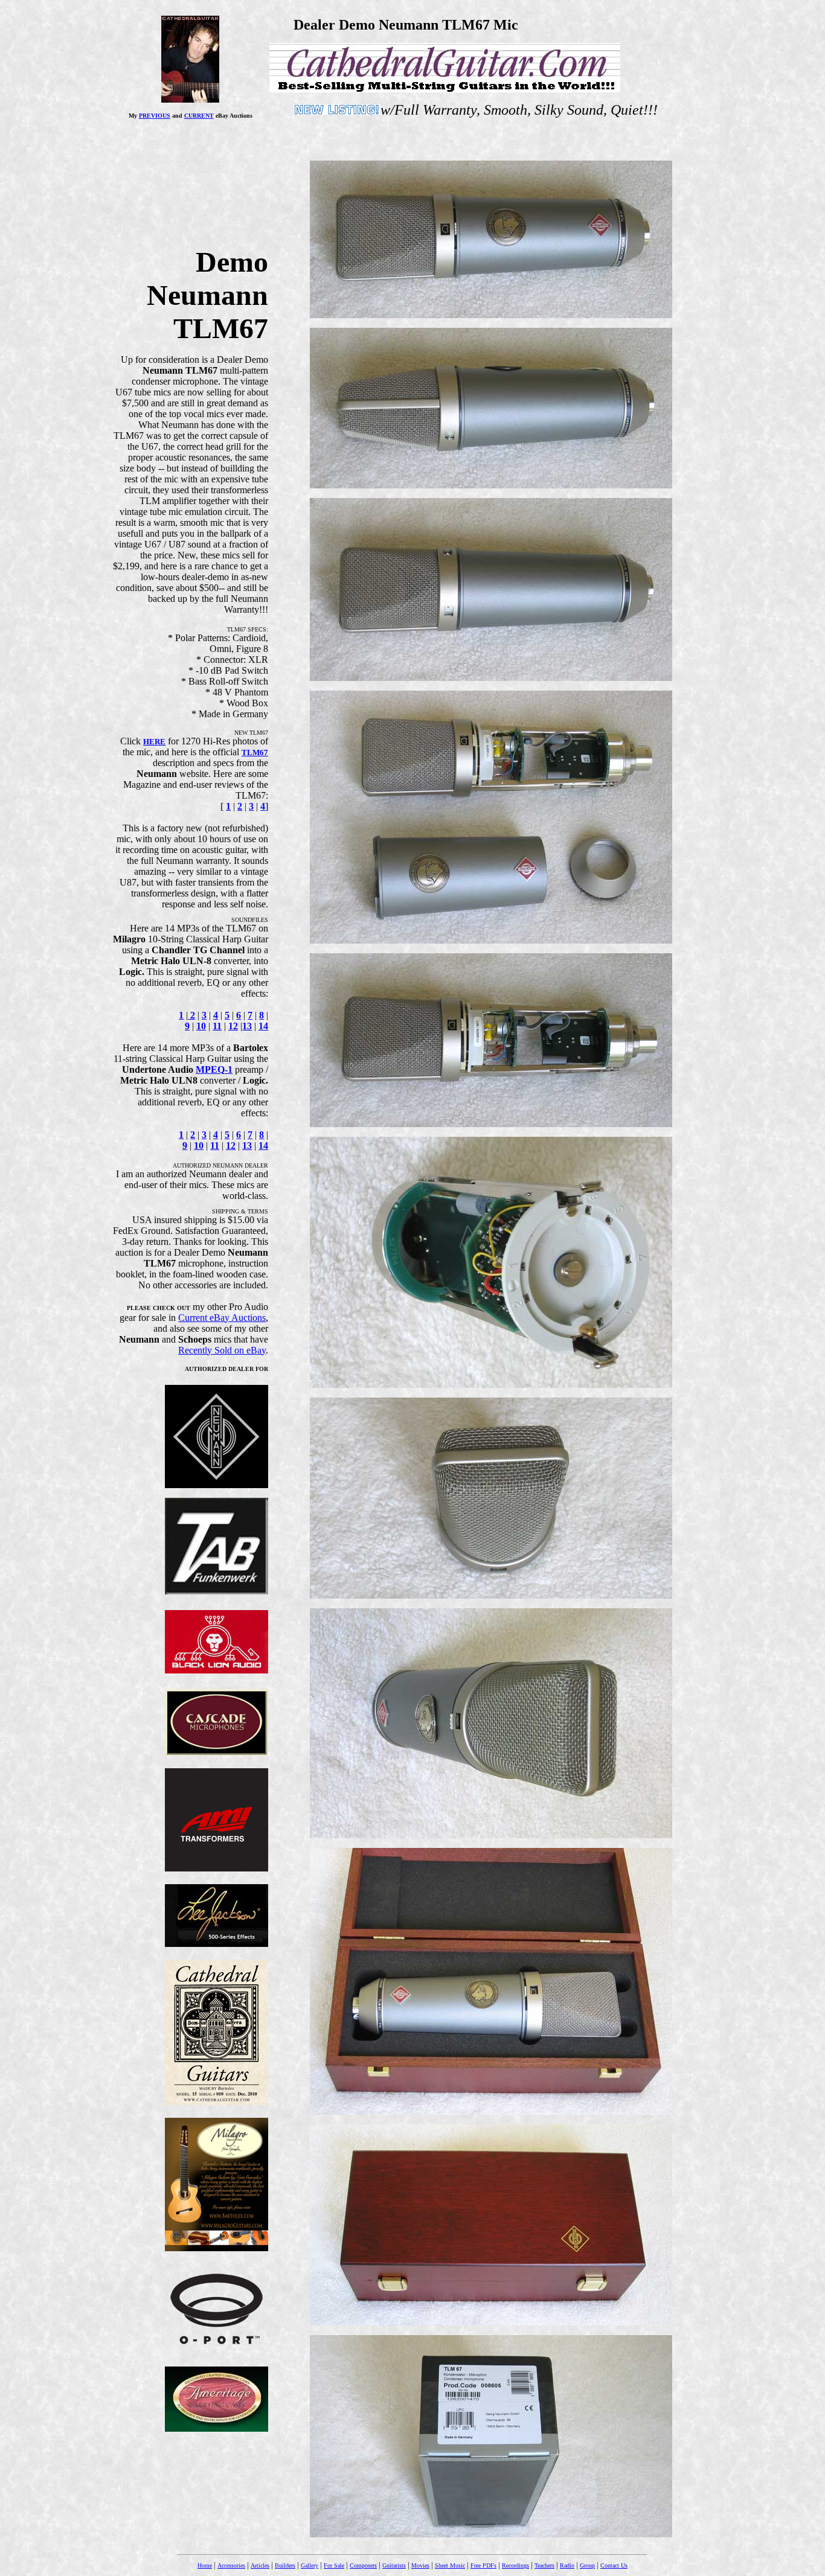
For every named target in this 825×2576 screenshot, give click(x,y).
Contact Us (614, 2565)
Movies (420, 2565)
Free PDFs (483, 2565)
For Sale (334, 2565)
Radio (567, 2565)
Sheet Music (450, 2565)
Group (587, 2565)
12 (233, 1026)
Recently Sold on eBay (222, 1350)
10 (201, 1026)
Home (205, 2565)
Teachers (544, 2565)
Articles (260, 2565)
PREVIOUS (155, 116)
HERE (154, 742)
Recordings (515, 2565)
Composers (363, 2565)
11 (217, 1026)
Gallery (310, 2565)
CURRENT (199, 116)
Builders (285, 2565)
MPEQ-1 (214, 1069)
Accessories (231, 2565)
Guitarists (394, 2565)
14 (263, 1026)
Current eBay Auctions (222, 1318)
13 (247, 1026)
